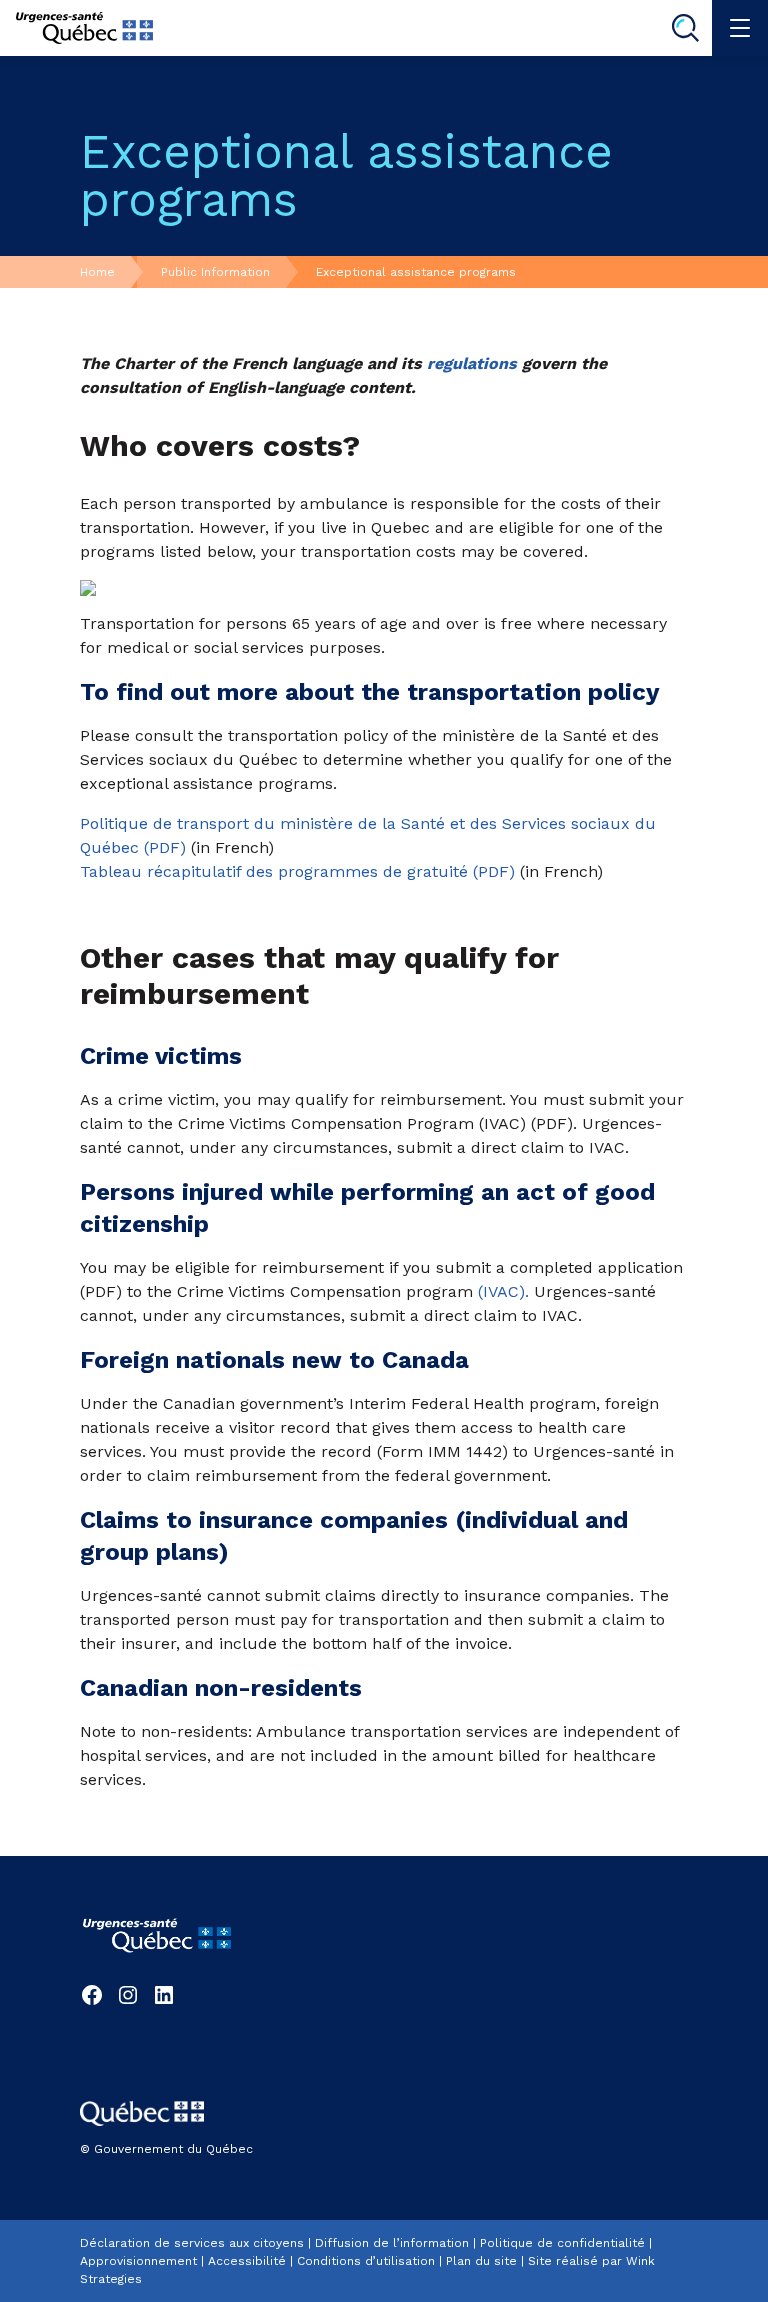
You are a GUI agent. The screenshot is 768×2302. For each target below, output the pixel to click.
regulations (472, 363)
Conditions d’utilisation (366, 2261)
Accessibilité (247, 2261)
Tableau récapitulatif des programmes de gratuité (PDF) (297, 871)
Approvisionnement (138, 2261)
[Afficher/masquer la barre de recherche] (685, 28)
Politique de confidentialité (562, 2243)
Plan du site (481, 2261)
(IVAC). (503, 1291)
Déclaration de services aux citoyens (192, 2243)
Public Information (215, 272)
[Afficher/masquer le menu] (740, 28)
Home (97, 272)
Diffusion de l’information (392, 2243)
